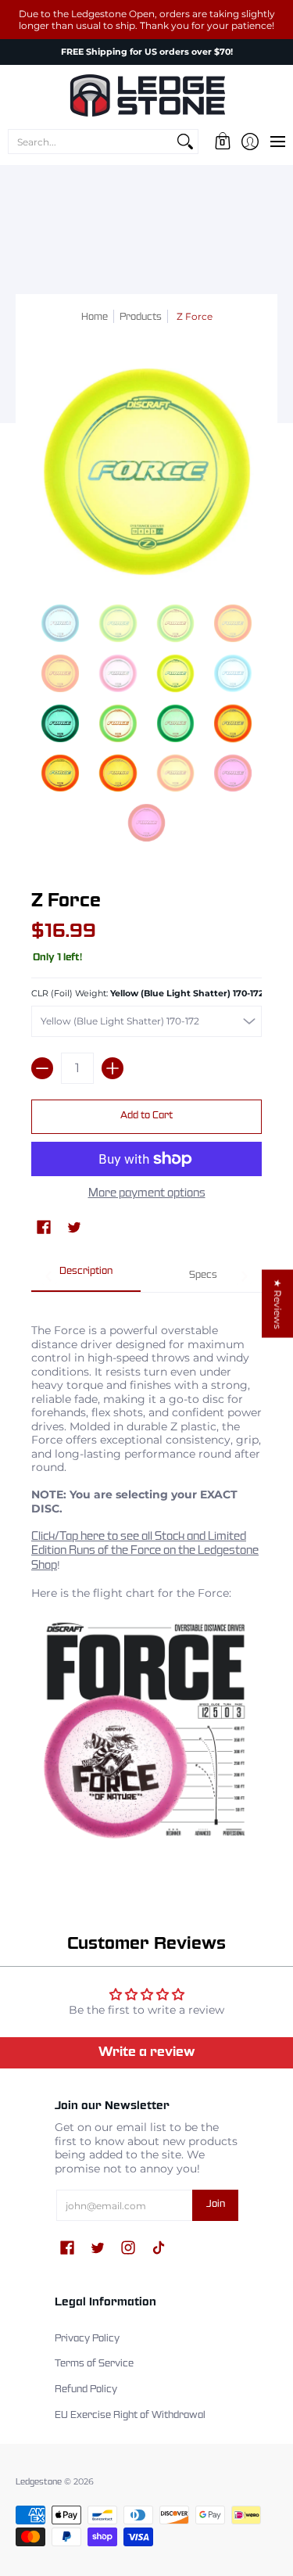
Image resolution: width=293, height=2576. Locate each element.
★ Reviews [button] (278, 1304)
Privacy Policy (87, 2339)
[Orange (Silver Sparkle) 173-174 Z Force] (118, 773)
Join (216, 2205)
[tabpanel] (146, 1579)
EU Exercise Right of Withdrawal (130, 2416)
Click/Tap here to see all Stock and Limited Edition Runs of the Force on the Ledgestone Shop (145, 1551)
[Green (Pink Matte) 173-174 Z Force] (176, 723)
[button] (222, 142)
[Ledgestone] (146, 95)
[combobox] (91, 142)
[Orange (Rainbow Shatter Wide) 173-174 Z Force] (60, 773)
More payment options (147, 1193)
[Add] (113, 1068)
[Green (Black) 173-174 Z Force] (60, 723)
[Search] (185, 142)
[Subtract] (42, 1068)
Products (141, 318)
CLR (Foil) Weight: (146, 994)
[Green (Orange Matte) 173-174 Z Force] (118, 723)
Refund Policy (86, 2390)
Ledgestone (39, 2482)
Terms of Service (94, 2364)
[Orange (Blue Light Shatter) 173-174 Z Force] (233, 723)
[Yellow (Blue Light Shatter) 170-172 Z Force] (176, 673)
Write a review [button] (147, 2052)
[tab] (86, 1277)
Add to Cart (146, 1116)
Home (95, 318)
